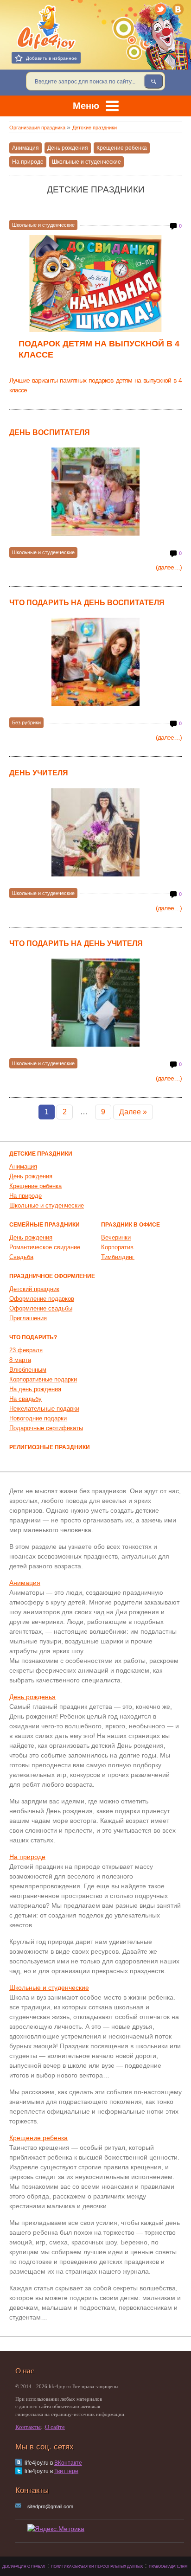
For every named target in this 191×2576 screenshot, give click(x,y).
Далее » (133, 1112)
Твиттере (66, 2471)
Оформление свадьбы (41, 1308)
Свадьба (21, 1257)
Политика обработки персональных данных (97, 2566)
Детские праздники (41, 1154)
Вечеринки (116, 1237)
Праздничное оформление (52, 1276)
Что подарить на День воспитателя (87, 603)
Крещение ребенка (122, 148)
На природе (28, 162)
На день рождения (35, 1389)
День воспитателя (50, 432)
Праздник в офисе (131, 1225)
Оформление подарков (42, 1299)
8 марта (20, 1360)
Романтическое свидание (45, 1247)
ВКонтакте (68, 2463)
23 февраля (26, 1350)
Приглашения (28, 1318)
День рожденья (32, 1697)
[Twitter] (161, 9)
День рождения (68, 148)
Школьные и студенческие (86, 162)
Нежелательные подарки (44, 1409)
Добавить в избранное (51, 58)
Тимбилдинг (118, 1257)
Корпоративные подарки (43, 1379)
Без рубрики (26, 722)
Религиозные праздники (50, 1447)
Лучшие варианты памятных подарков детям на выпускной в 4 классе (95, 385)
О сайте (55, 2427)
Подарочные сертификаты (46, 1428)
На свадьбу (25, 1399)
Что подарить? (33, 1337)
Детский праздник (34, 1289)
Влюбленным (28, 1370)
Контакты (28, 2427)
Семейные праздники (45, 1225)
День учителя (39, 773)
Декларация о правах (24, 2566)
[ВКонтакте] (178, 9)
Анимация (25, 148)
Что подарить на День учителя (76, 943)
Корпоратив (117, 1247)
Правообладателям (168, 2566)
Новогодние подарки (38, 1418)
